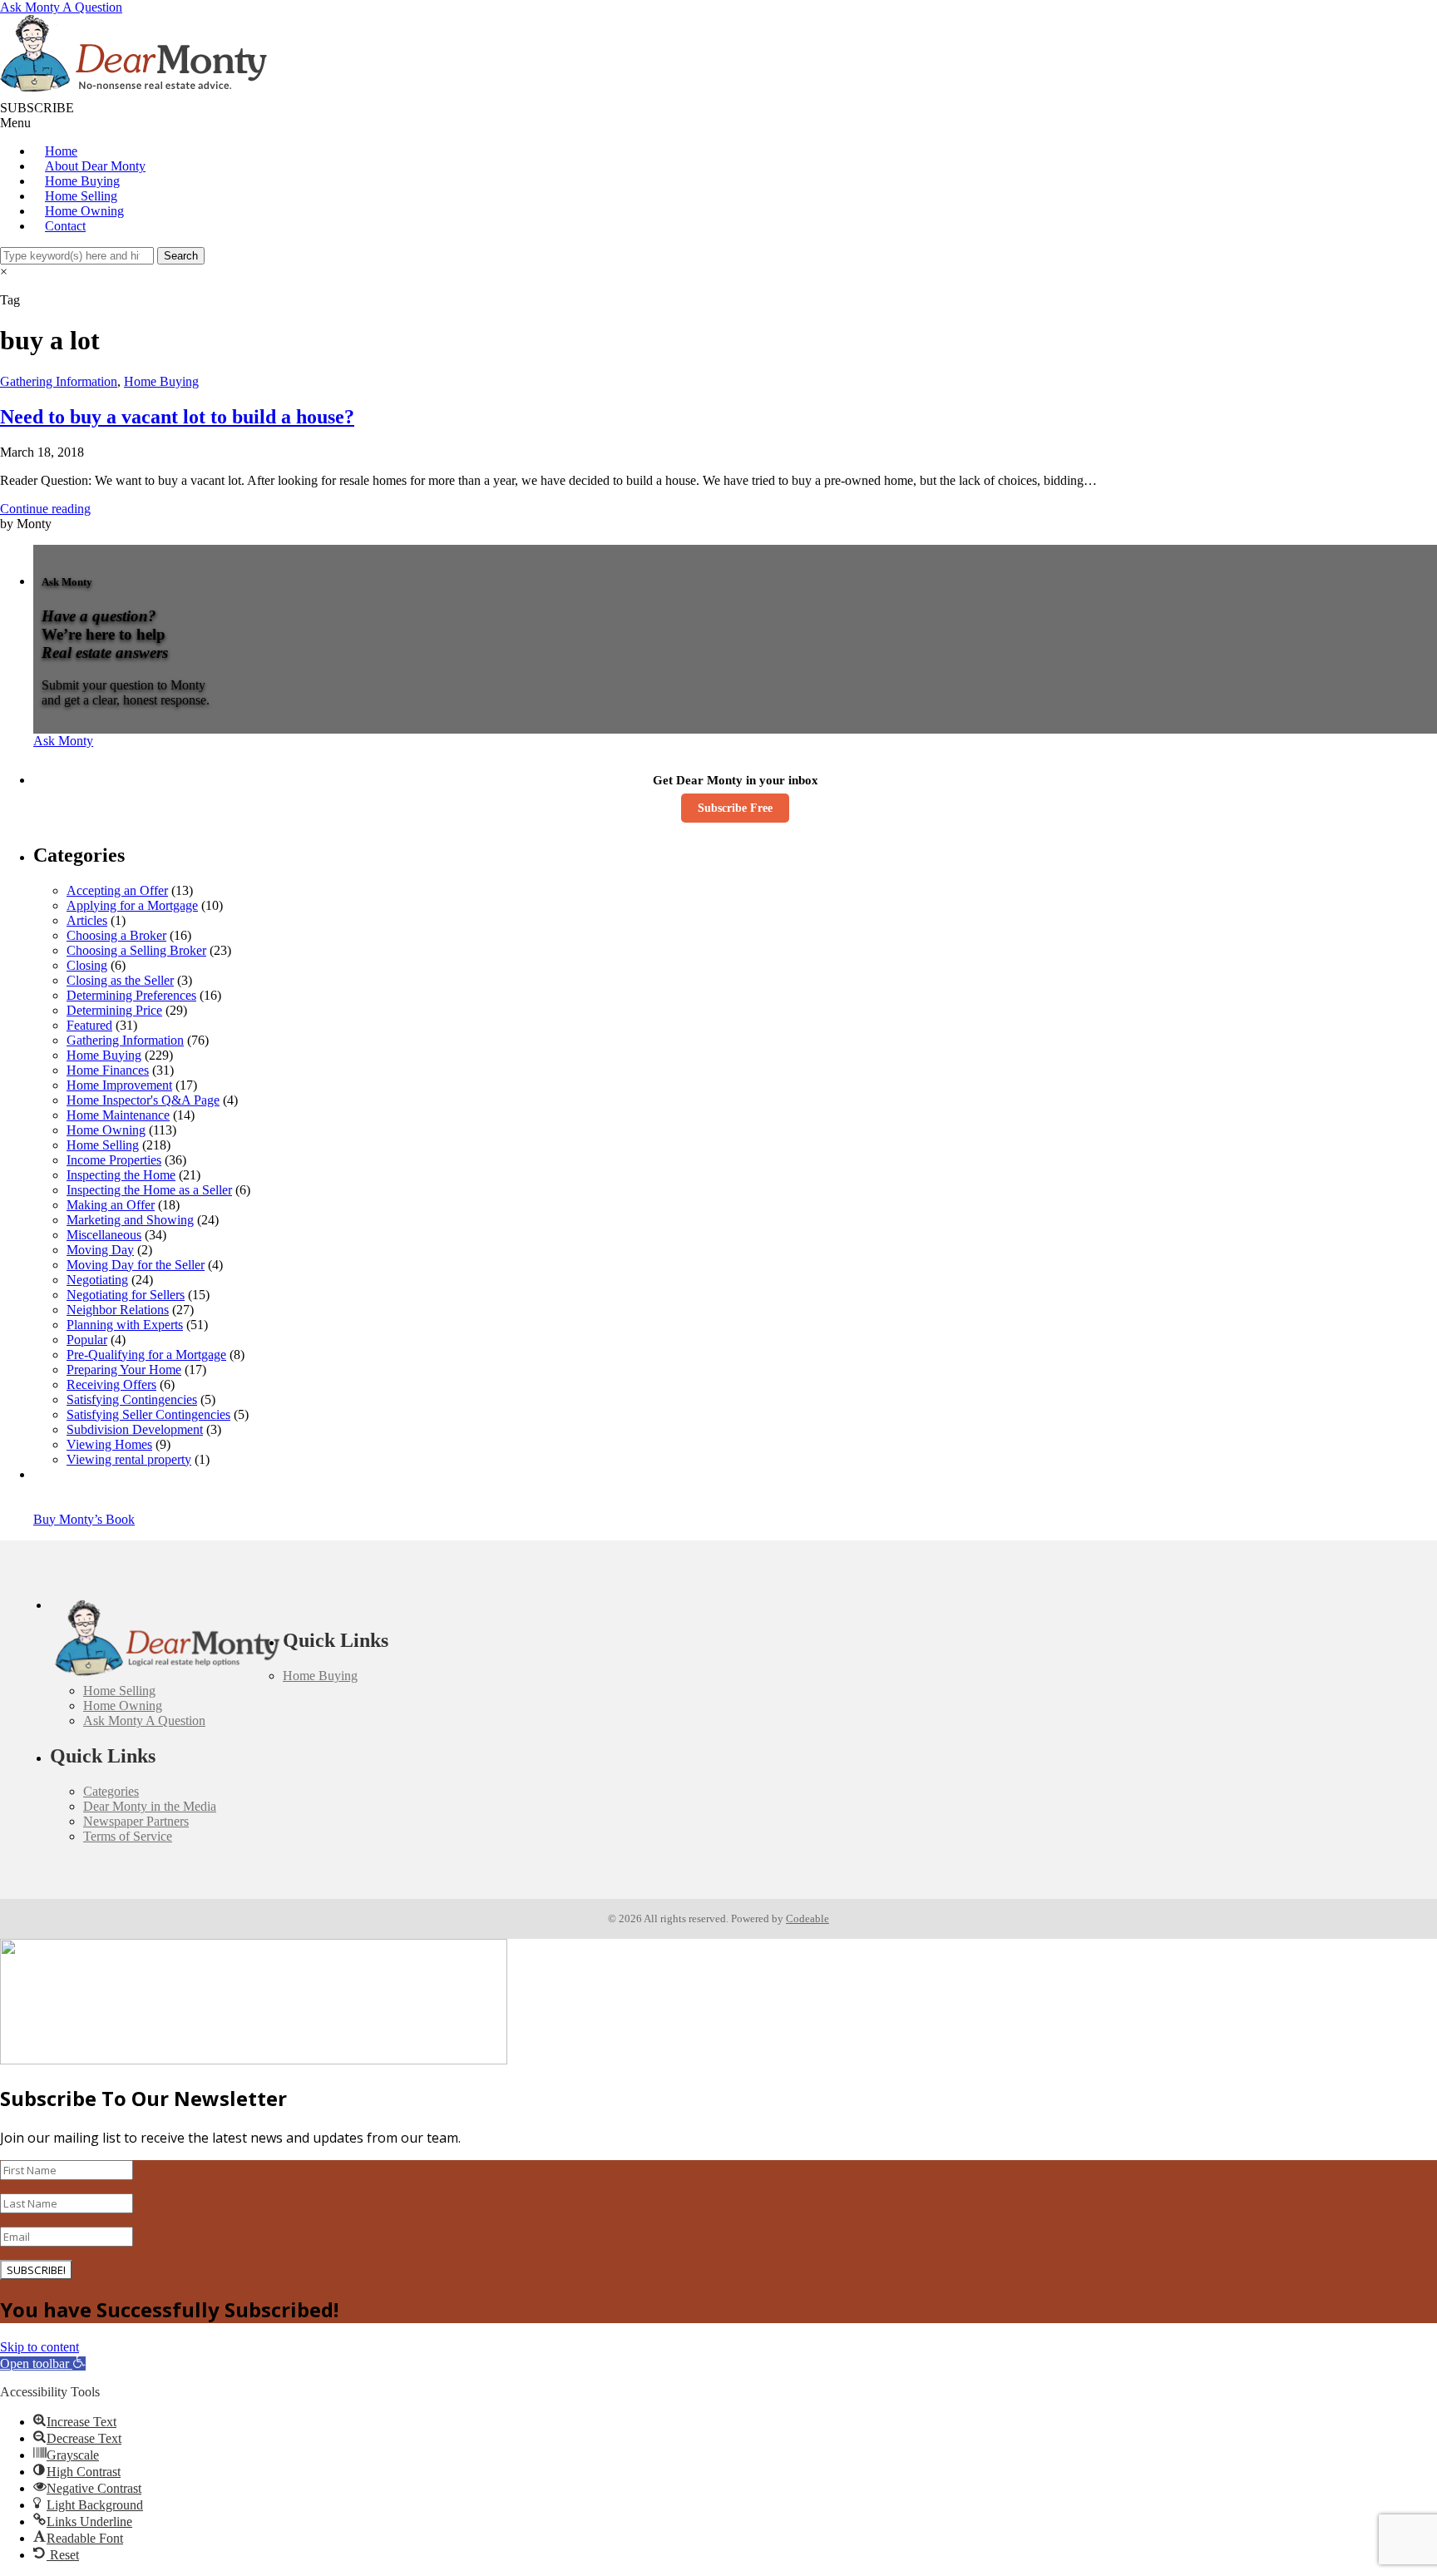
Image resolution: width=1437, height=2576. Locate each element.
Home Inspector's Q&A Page (143, 1100)
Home (61, 151)
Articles (87, 920)
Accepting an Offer (117, 890)
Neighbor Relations (118, 1310)
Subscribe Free (735, 808)
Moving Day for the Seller (136, 1265)
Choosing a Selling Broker (136, 950)
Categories (111, 1791)
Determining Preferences (131, 995)
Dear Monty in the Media (150, 1806)
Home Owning (84, 211)
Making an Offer (111, 1205)
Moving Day (100, 1250)
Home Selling (81, 196)
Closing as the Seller (120, 980)
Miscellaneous (104, 1235)
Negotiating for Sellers (126, 1295)
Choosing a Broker (116, 935)
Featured (89, 1025)
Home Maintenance (118, 1115)
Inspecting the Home (121, 1175)
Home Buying (82, 181)
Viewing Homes (109, 1444)
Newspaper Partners (136, 1821)
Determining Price (114, 1010)
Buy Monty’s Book (84, 1519)
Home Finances (108, 1070)
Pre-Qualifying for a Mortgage (146, 1355)
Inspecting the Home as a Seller (149, 1190)
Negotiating (97, 1280)
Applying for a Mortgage (132, 905)
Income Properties (114, 1160)
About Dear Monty (95, 166)
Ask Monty (63, 741)
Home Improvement (119, 1085)
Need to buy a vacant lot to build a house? (177, 417)
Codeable (807, 1918)
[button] (43, 2363)
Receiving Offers (111, 1384)
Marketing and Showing (130, 1220)
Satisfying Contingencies (132, 1399)
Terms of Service (128, 1836)
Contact (65, 226)
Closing (87, 965)
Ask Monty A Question (61, 7)
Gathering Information (59, 381)
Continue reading (45, 509)
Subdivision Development (135, 1429)
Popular (87, 1340)
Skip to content (40, 2347)
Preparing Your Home (124, 1370)
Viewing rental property (129, 1459)
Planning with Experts (125, 1325)
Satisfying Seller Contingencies (148, 1414)
